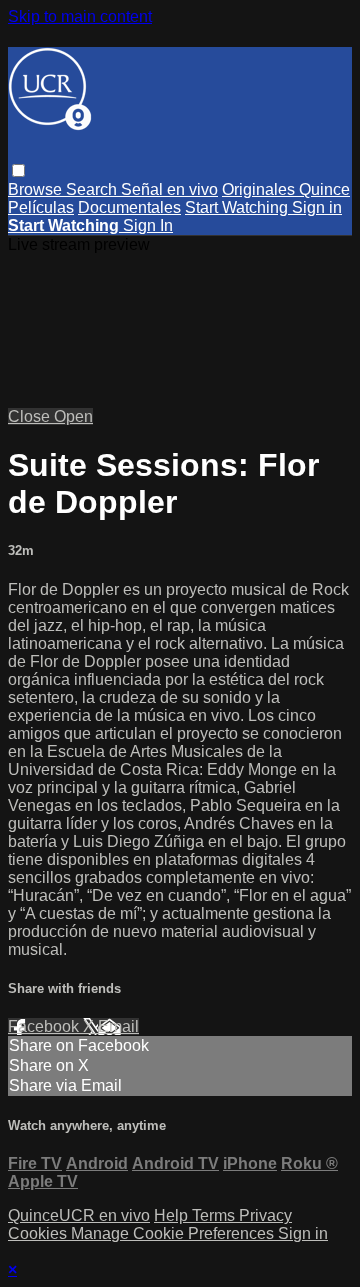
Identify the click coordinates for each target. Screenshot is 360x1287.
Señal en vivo (169, 189)
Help (173, 1215)
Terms (215, 1215)
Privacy (265, 1215)
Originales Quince (286, 189)
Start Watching (238, 207)
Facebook (45, 1026)
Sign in (317, 207)
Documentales (129, 207)
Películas (41, 207)
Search (93, 189)
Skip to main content (80, 16)
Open (73, 416)
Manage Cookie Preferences (174, 1233)
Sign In (148, 225)
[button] (18, 170)
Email (118, 1026)
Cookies (39, 1233)
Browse (37, 189)
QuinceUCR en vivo (79, 1215)
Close (31, 416)
